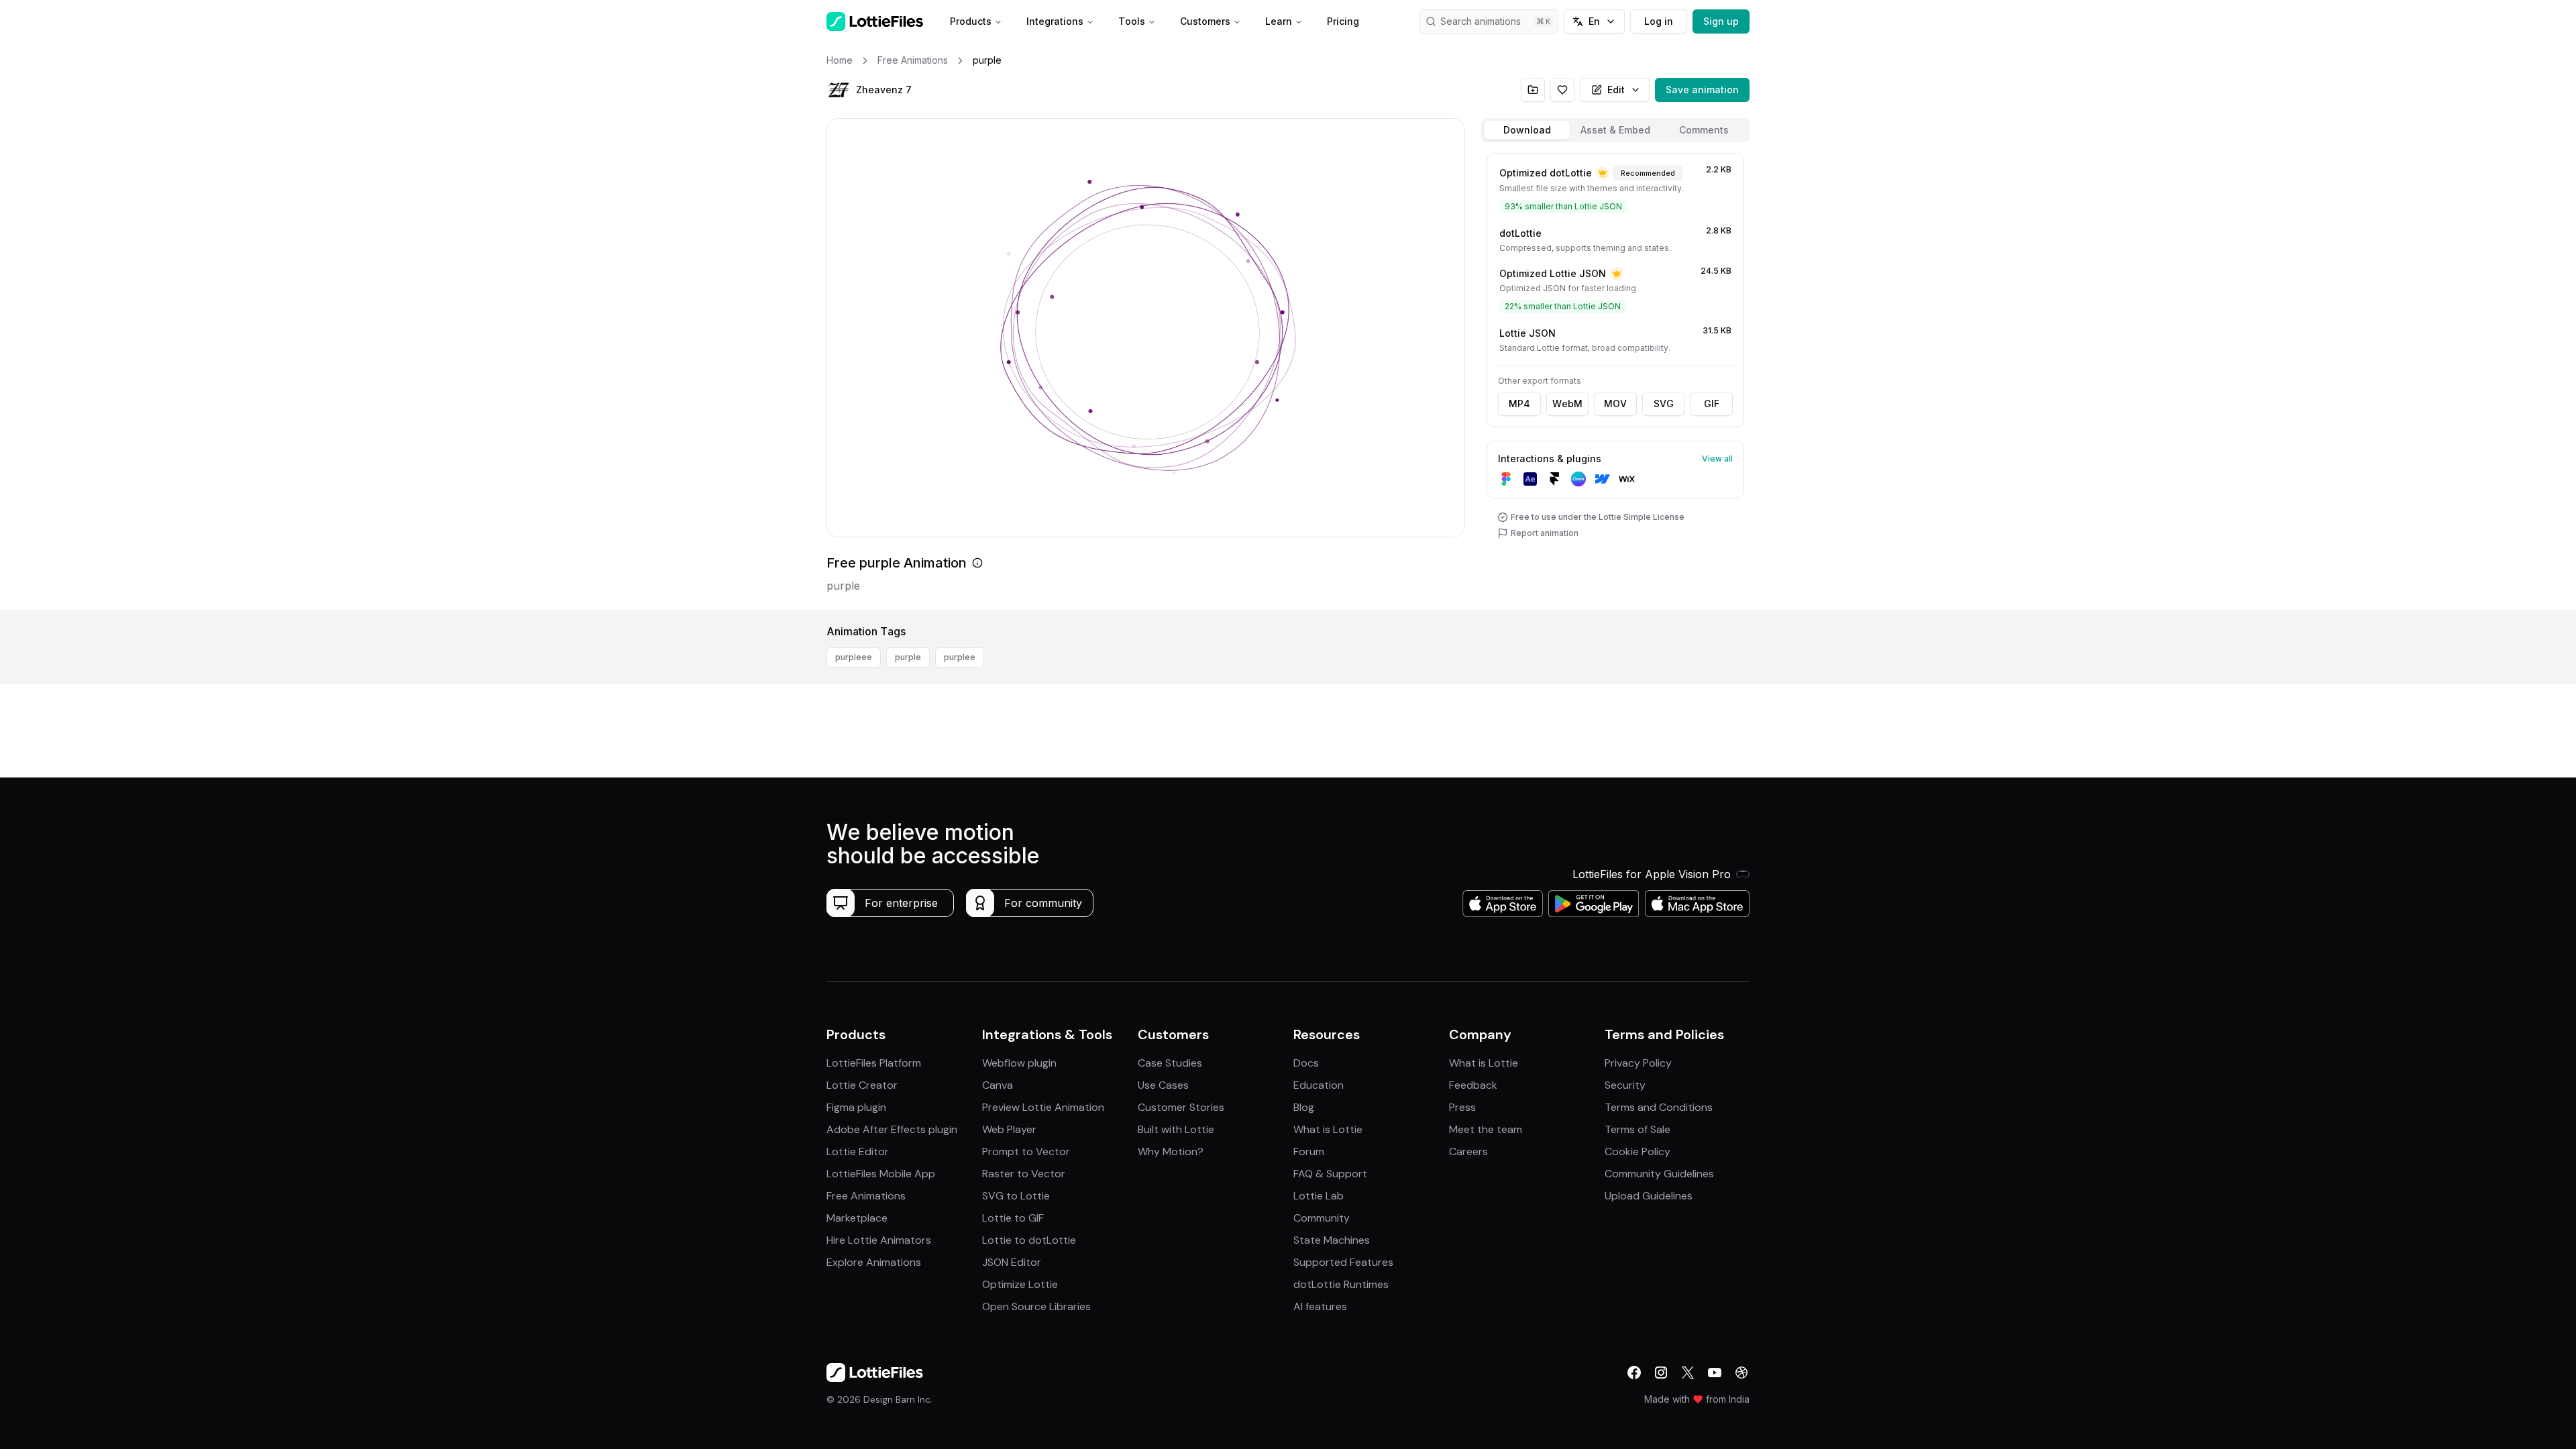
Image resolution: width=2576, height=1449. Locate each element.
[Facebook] (1634, 1373)
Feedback (1473, 1085)
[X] (1688, 1373)
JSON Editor (1012, 1262)
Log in (1659, 21)
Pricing (1343, 21)
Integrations (1055, 21)
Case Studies (1170, 1063)
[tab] (1527, 130)
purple (908, 657)
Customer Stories (1181, 1107)
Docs (1306, 1063)
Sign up (1721, 21)
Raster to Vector (1024, 1174)
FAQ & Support (1330, 1174)
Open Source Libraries (1036, 1306)
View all (1717, 459)
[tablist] (1615, 130)
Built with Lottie (1176, 1129)
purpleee (854, 657)
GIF (1712, 404)
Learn (1279, 21)
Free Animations (866, 1196)
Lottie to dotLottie (1029, 1240)
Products (971, 21)
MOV (1615, 404)
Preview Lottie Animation (1043, 1107)
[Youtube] (1715, 1373)
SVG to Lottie (1016, 1196)
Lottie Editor (858, 1151)
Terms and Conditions (1659, 1107)
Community (1322, 1218)
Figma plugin (856, 1107)
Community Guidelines (1659, 1174)
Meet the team (1486, 1129)
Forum (1309, 1151)
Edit (1616, 90)
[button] (839, 90)
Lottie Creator (862, 1085)
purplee (960, 657)
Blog (1304, 1107)
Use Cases (1163, 1085)
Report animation (1545, 533)
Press (1462, 1107)
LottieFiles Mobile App (881, 1174)
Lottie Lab (1319, 1196)
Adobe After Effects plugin (892, 1129)
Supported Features (1343, 1262)
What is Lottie (1328, 1129)
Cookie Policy (1638, 1151)
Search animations (1481, 21)
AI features (1320, 1306)
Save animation (1702, 90)
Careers (1468, 1151)
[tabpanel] (1615, 379)
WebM (1567, 404)
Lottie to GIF (1013, 1218)
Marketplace (857, 1218)
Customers (1205, 21)
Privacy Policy (1638, 1063)
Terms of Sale (1638, 1129)
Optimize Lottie (1020, 1284)
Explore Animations (874, 1262)
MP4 (1519, 404)
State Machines (1332, 1240)
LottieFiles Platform (874, 1063)
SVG (1664, 404)
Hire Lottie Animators (879, 1240)
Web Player (1009, 1129)
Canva (998, 1085)
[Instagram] (1661, 1373)
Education (1319, 1085)
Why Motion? (1171, 1151)
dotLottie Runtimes (1341, 1284)
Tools (1132, 21)
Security (1625, 1085)
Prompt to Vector (1026, 1151)
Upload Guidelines (1649, 1196)
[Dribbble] (1741, 1373)
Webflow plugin (1019, 1063)
